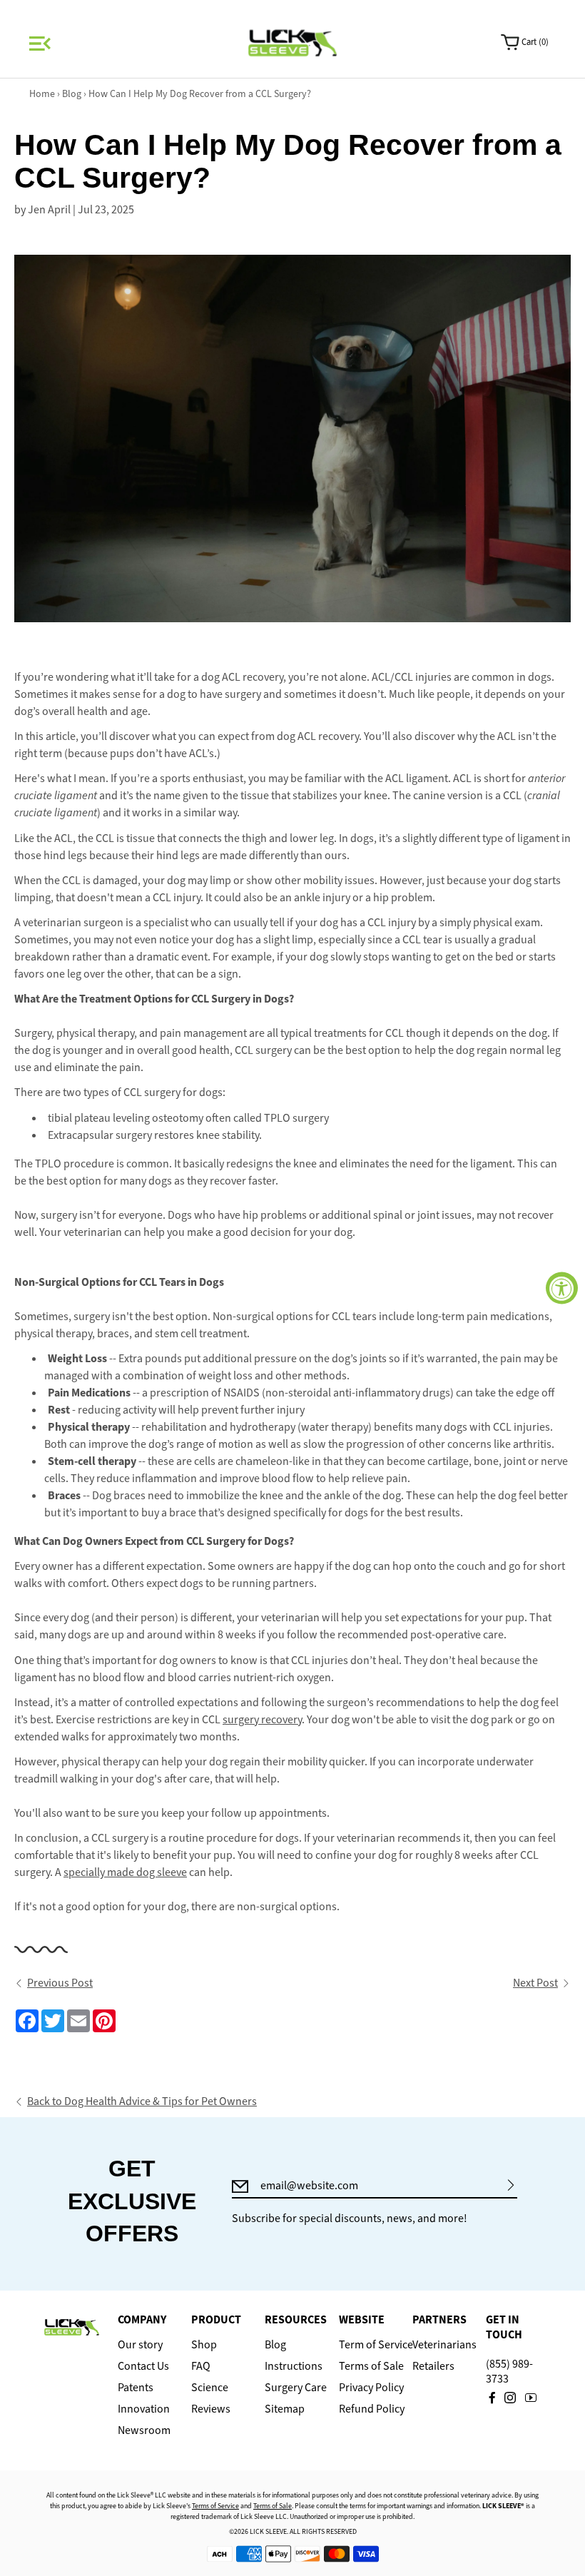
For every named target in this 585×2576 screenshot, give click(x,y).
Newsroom (144, 2430)
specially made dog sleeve (125, 1872)
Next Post (535, 1983)
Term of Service (366, 2345)
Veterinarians (440, 2345)
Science (210, 2388)
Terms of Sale (366, 2366)
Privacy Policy (366, 2388)
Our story (140, 2345)
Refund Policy (366, 2409)
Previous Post (60, 1983)
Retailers (433, 2366)
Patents (136, 2388)
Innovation (144, 2409)
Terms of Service (215, 2506)
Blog (73, 94)
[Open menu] (38, 43)
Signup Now (511, 2185)
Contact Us (143, 2366)
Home (42, 94)
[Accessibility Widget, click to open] (562, 1288)
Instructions (292, 2366)
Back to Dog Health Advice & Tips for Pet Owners (142, 2101)
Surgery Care (292, 2388)
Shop (204, 2345)
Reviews (211, 2409)
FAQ (201, 2366)
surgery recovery (262, 1719)
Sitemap (285, 2409)
